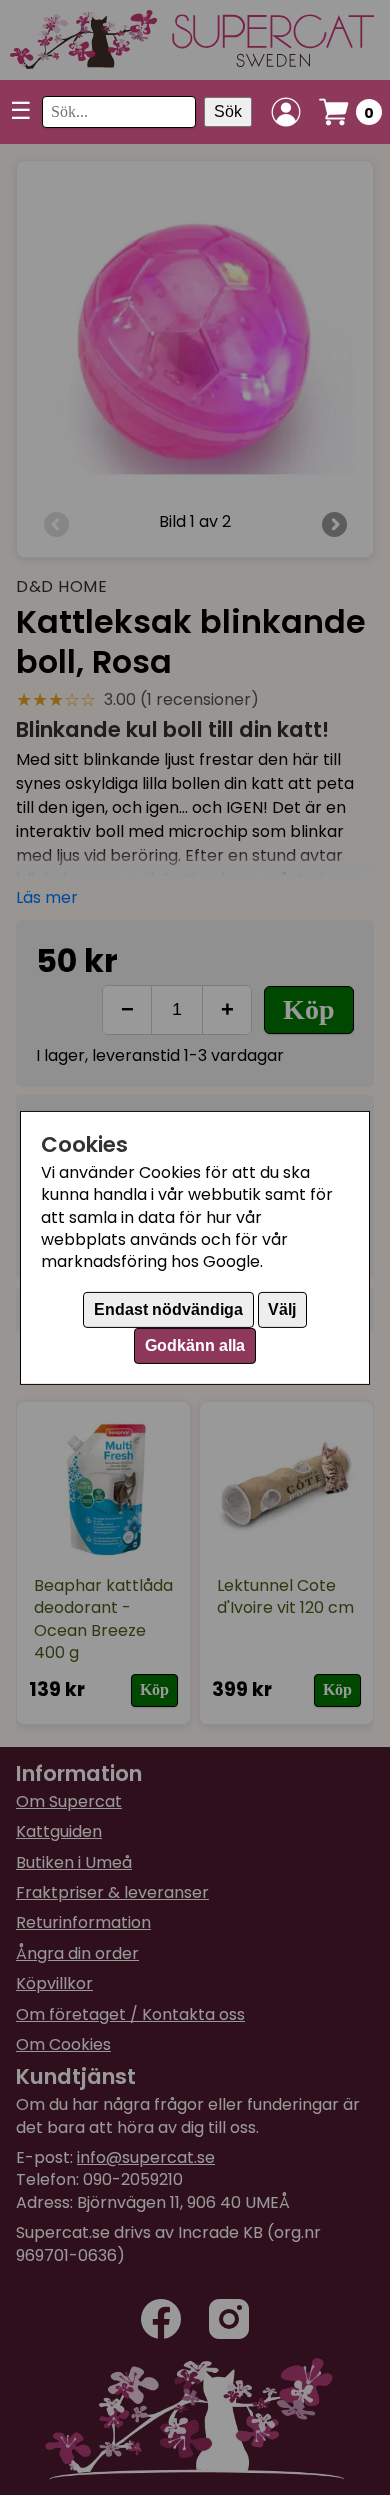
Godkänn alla (195, 1345)
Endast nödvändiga (168, 1309)
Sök (228, 111)
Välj (282, 1309)
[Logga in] (286, 112)
